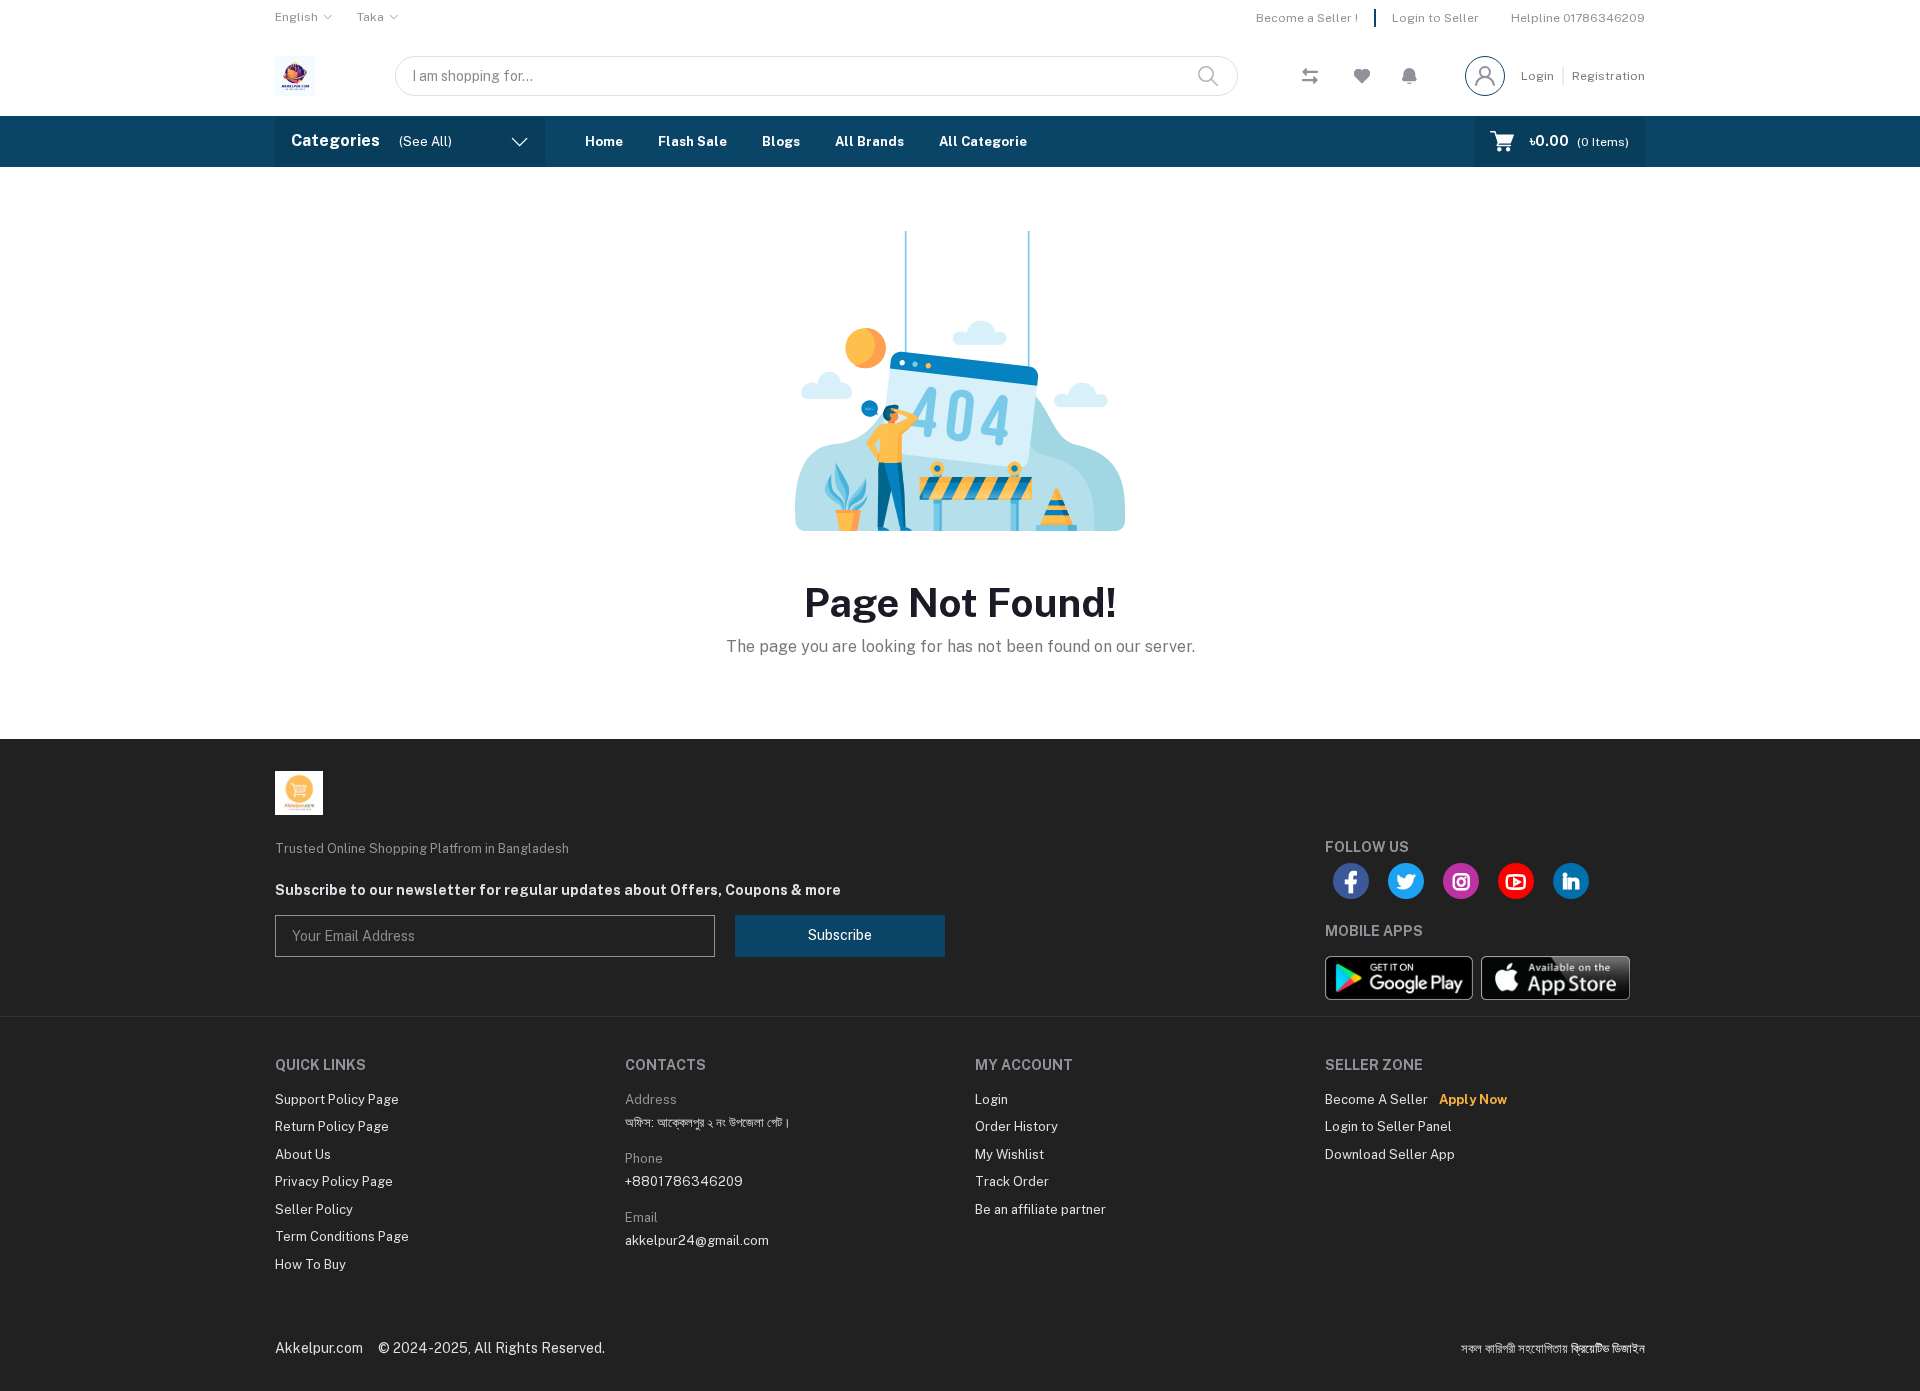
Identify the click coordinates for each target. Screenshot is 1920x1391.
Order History (1016, 1126)
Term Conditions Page (342, 1236)
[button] (1409, 76)
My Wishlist (1009, 1154)
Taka (370, 17)
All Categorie (983, 141)
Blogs (781, 141)
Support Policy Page (337, 1099)
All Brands (869, 141)
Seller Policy (314, 1209)
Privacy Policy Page (334, 1181)
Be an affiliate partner (1040, 1209)
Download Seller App (1390, 1154)
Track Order (1012, 1181)
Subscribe (840, 935)
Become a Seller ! (1307, 18)
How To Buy (310, 1264)
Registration (1608, 76)
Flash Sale (692, 141)
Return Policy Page (332, 1126)
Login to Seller (1435, 18)
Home (604, 141)
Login (1537, 76)
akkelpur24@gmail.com (697, 1240)
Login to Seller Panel (1388, 1126)
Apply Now (1473, 1099)
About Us (303, 1154)
